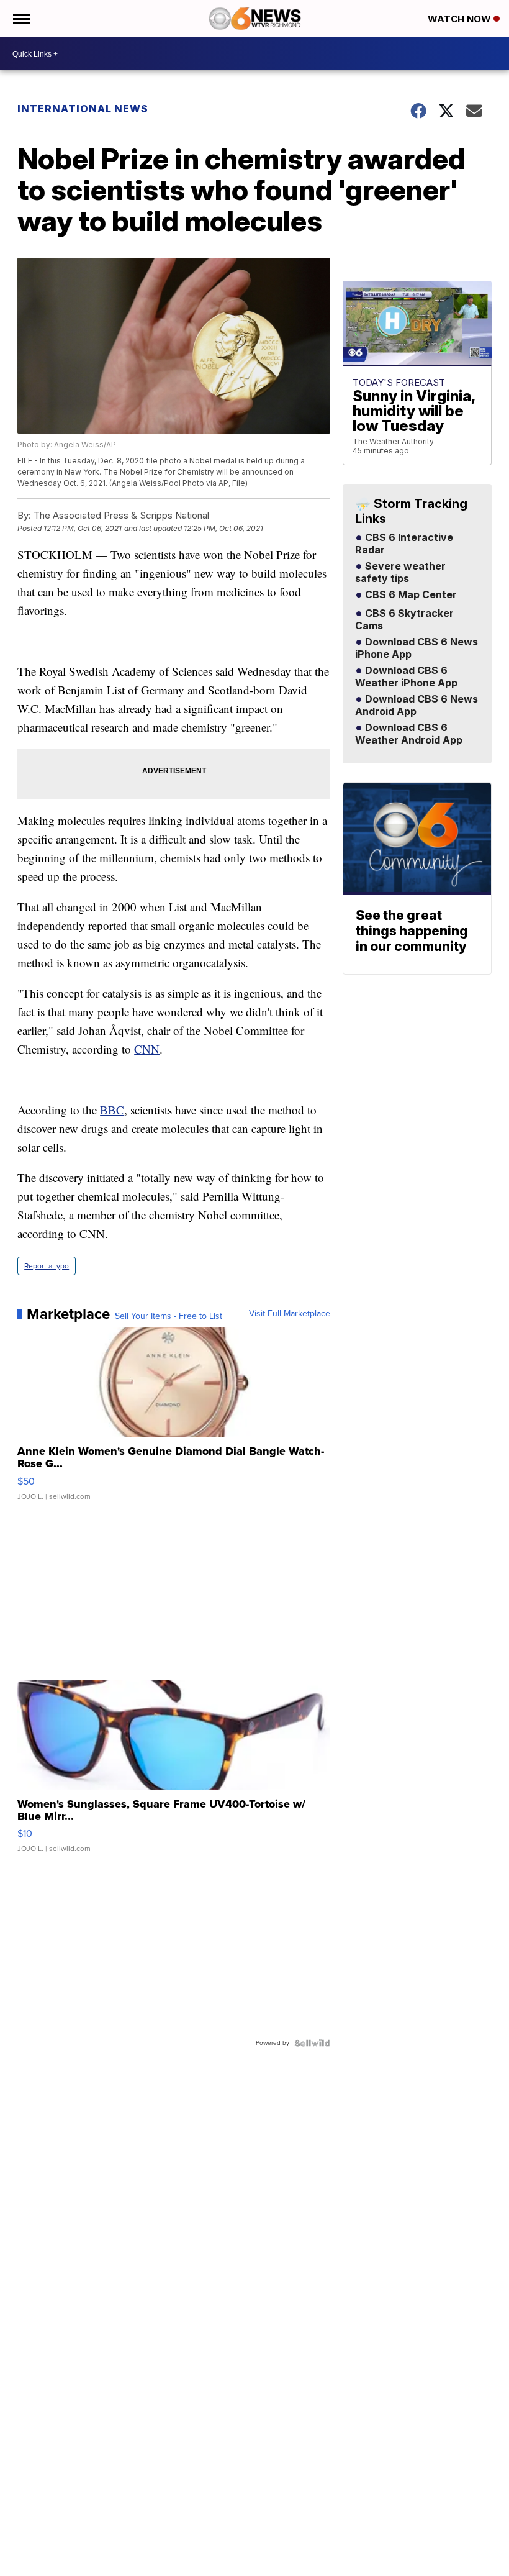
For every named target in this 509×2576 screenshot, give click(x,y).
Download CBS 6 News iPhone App (417, 649)
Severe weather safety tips (400, 573)
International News (83, 109)
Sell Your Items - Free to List (169, 1316)
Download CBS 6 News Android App (417, 706)
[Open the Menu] (21, 19)
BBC (112, 1110)
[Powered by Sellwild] (312, 2043)
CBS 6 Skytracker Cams (404, 620)
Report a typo (47, 1266)
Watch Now (461, 19)
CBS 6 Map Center (410, 595)
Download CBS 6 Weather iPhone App (406, 677)
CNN (147, 1049)
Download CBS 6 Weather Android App (409, 734)
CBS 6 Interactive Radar (404, 544)
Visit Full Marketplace (290, 1314)
